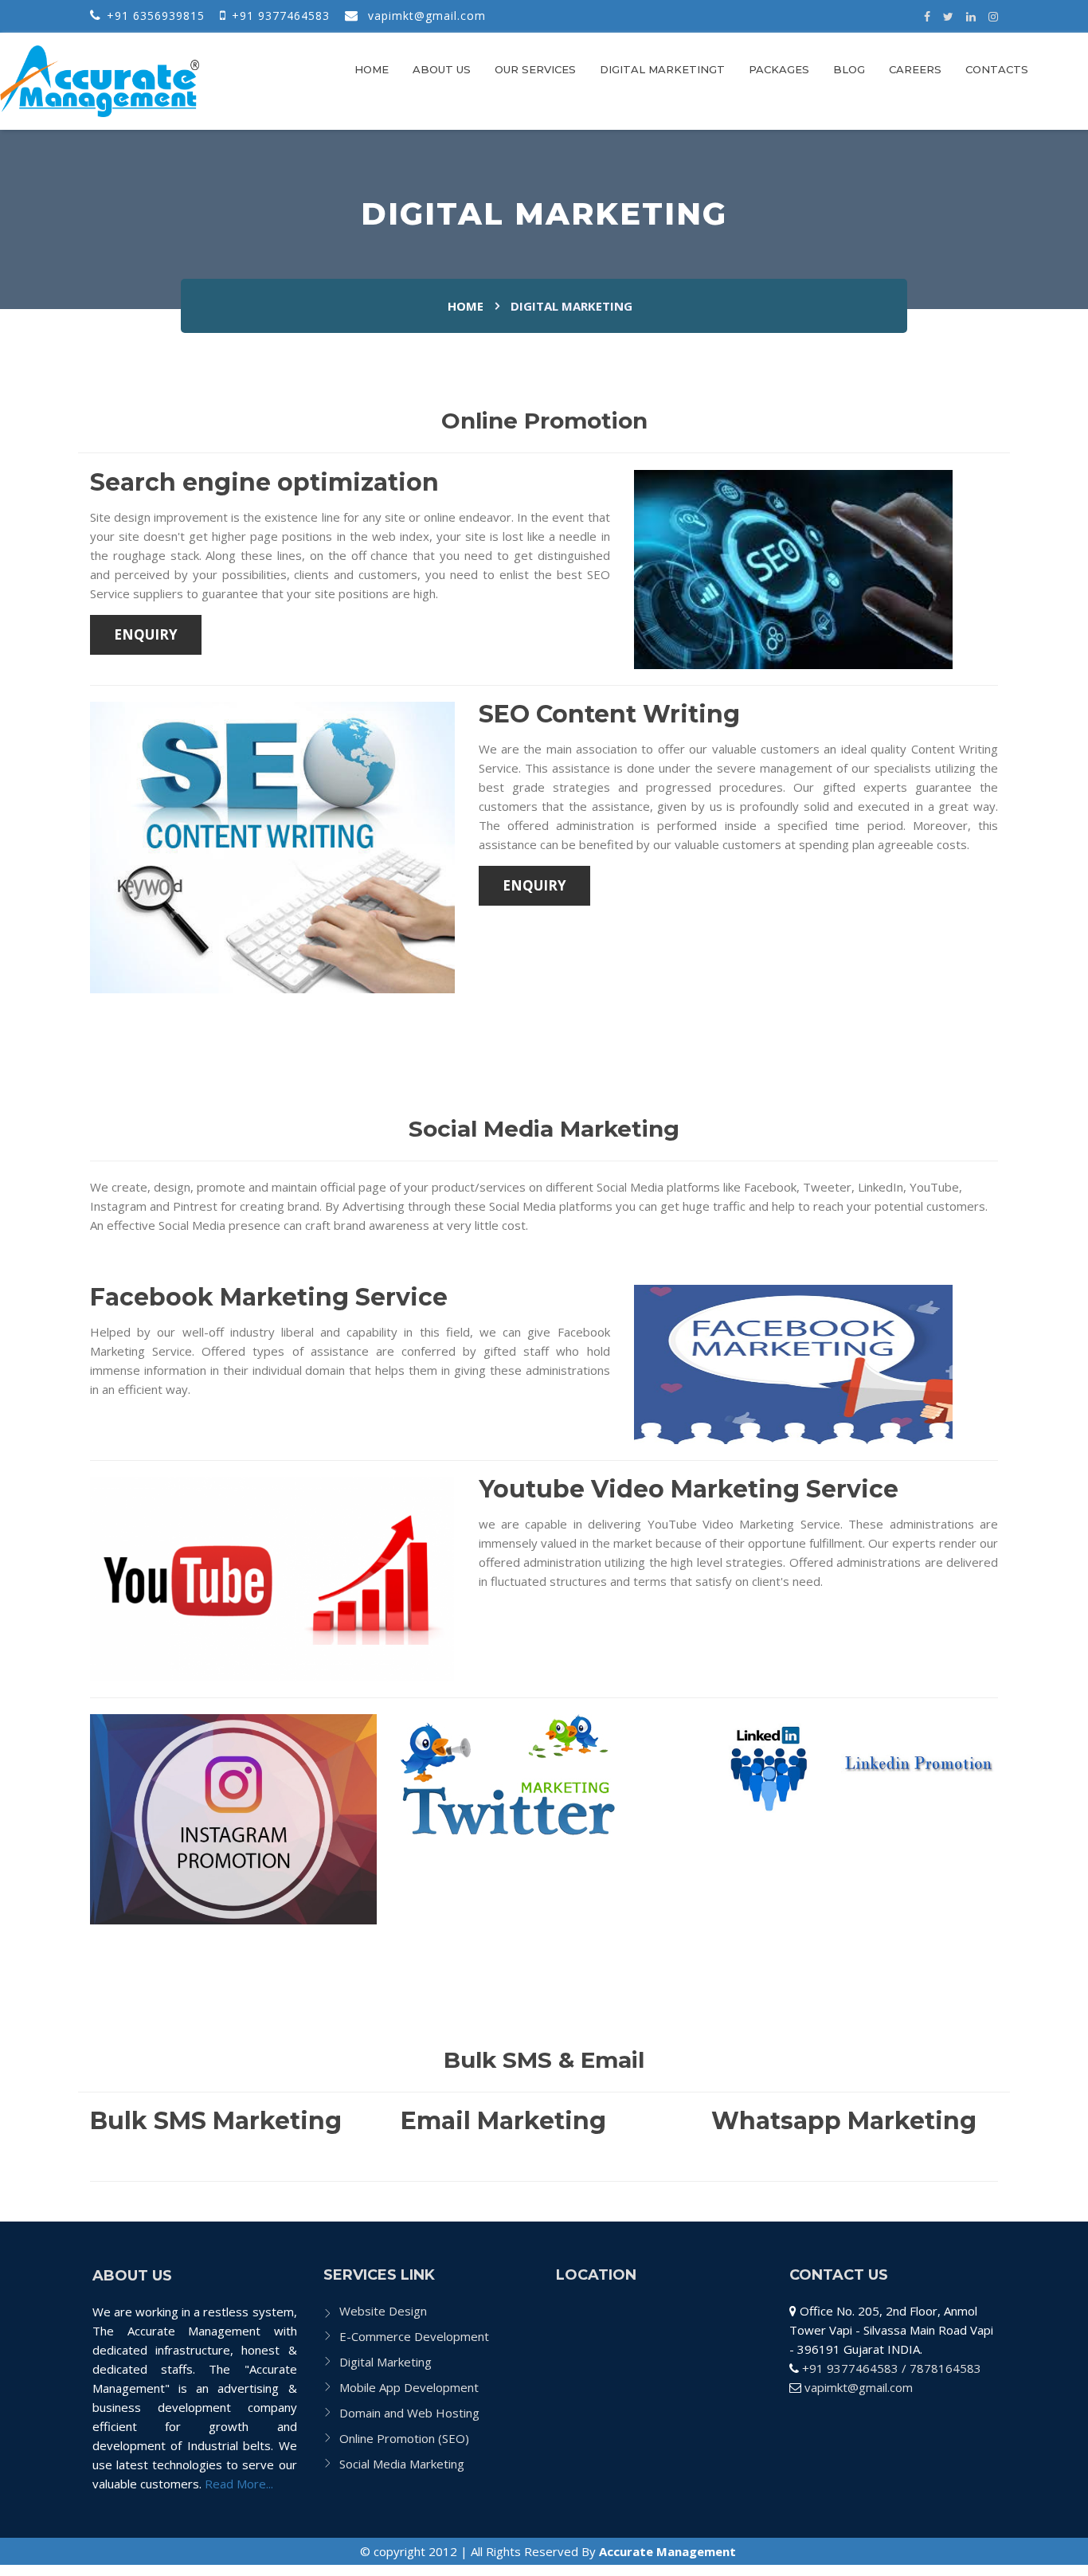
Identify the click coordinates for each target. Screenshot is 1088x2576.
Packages (779, 69)
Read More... (237, 2484)
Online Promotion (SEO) (404, 2438)
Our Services (535, 69)
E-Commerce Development (414, 2336)
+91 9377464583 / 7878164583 (892, 2368)
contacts (997, 69)
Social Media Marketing (402, 2464)
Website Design (383, 2311)
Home (372, 69)
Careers (915, 69)
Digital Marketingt (662, 69)
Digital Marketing (385, 2362)
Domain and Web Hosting (409, 2413)
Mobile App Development (409, 2387)
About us (442, 69)
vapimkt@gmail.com (859, 2387)
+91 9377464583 (281, 16)
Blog (849, 69)
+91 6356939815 (156, 16)
